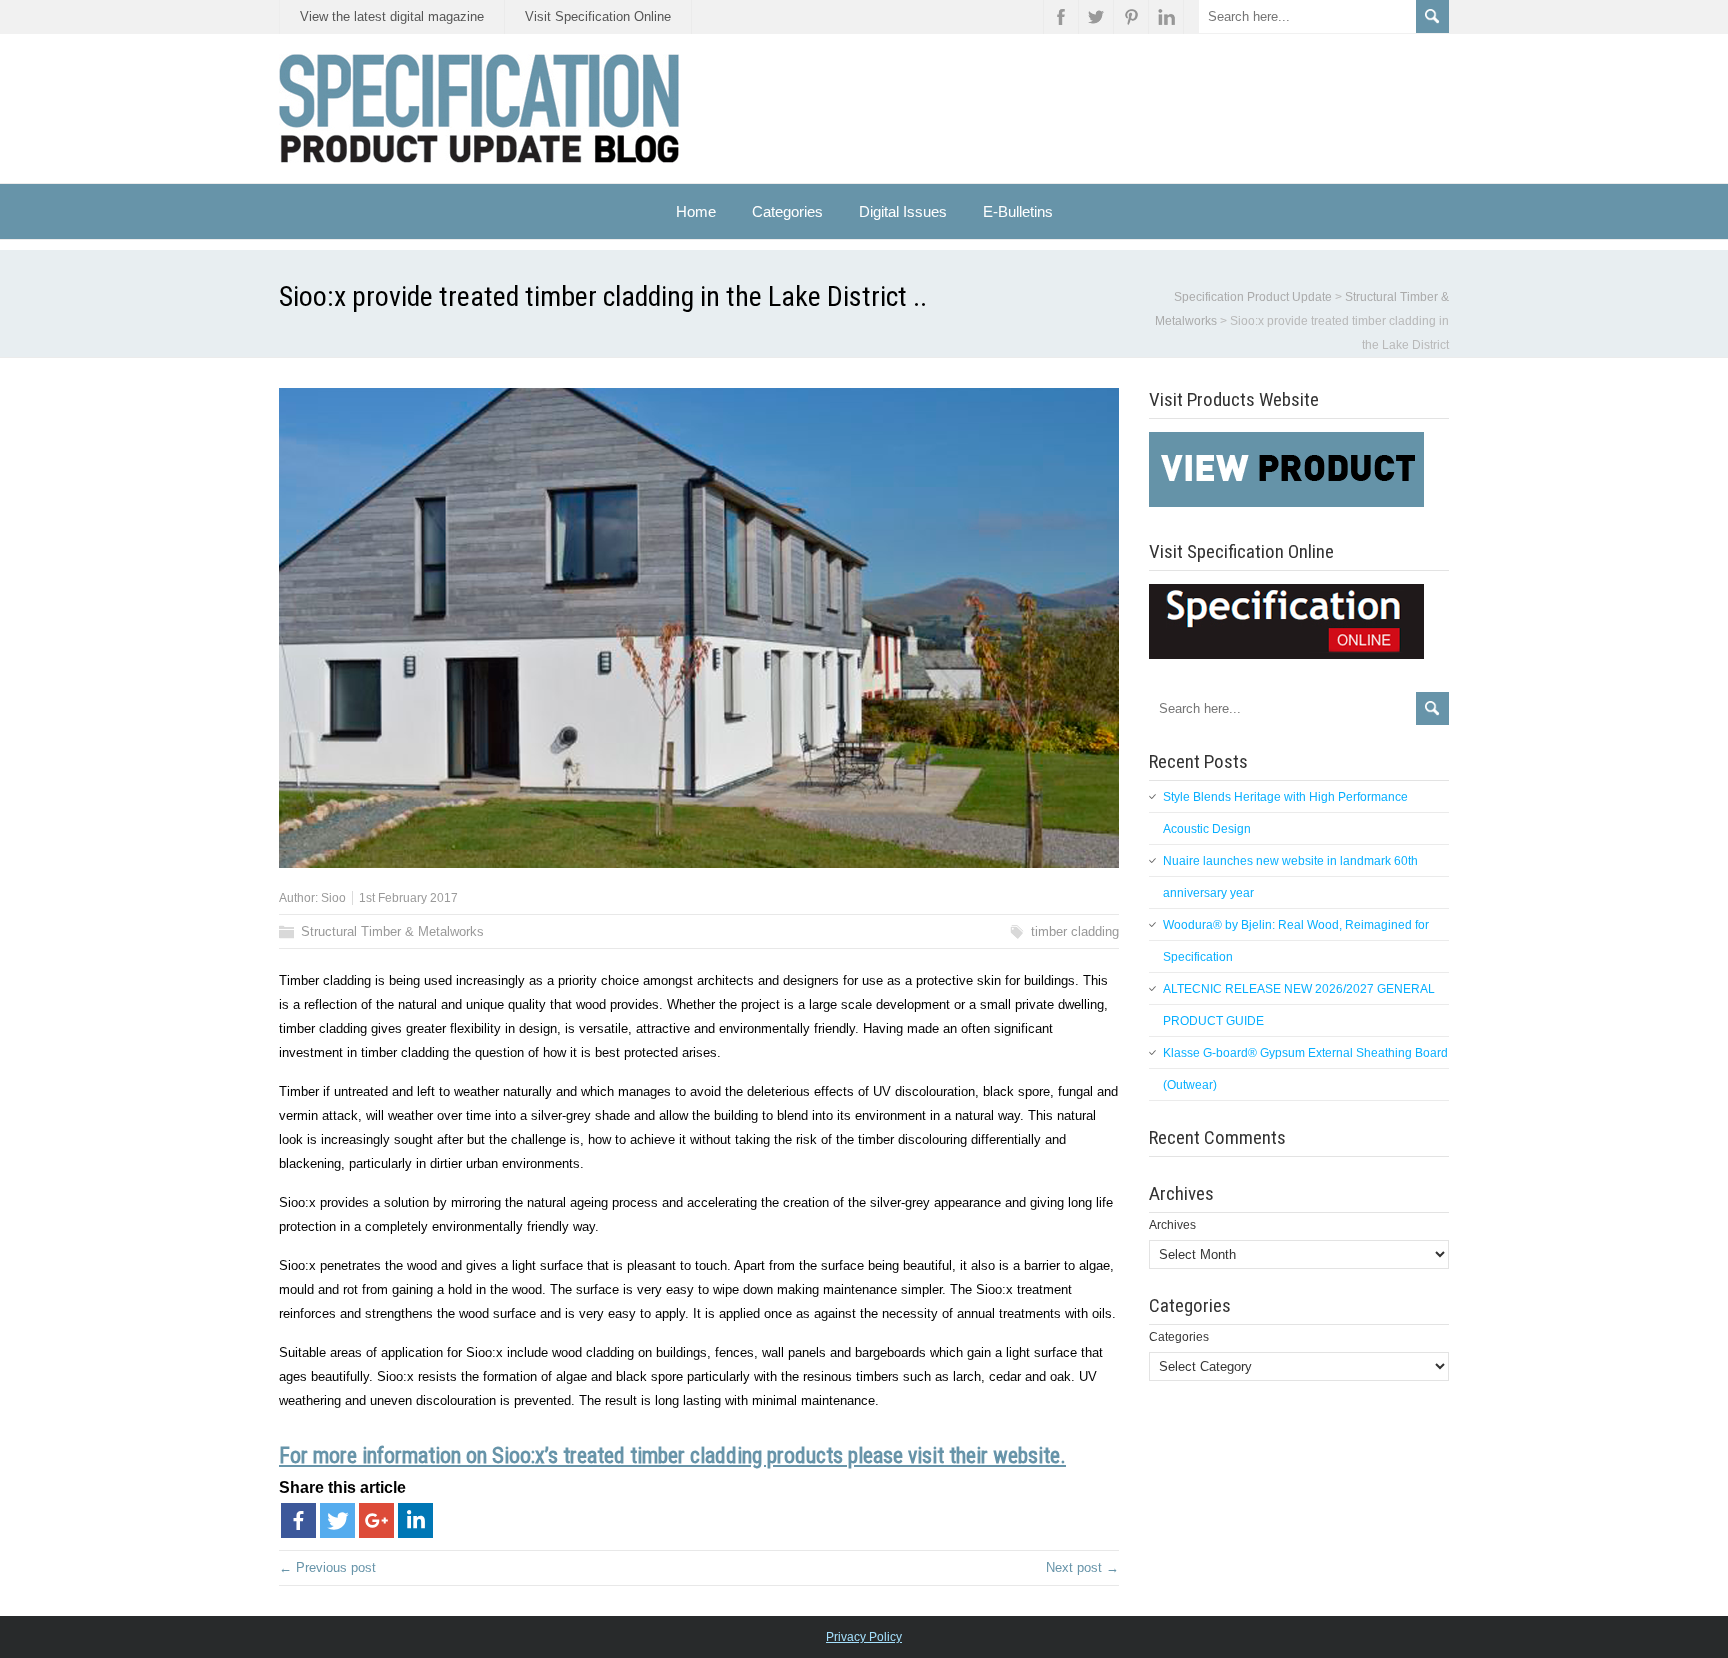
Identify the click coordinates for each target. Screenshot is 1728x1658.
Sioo (333, 898)
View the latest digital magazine (392, 16)
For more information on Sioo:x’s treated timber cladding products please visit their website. (672, 1455)
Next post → (1082, 1567)
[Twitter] (337, 1520)
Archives (1172, 1225)
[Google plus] (376, 1520)
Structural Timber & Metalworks (392, 931)
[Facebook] (298, 1520)
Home (696, 211)
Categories (1179, 1337)
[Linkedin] (415, 1520)
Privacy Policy (864, 1637)
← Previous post (327, 1567)
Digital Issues (903, 211)
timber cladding (1075, 931)
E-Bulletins (1018, 211)
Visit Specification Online (598, 16)
